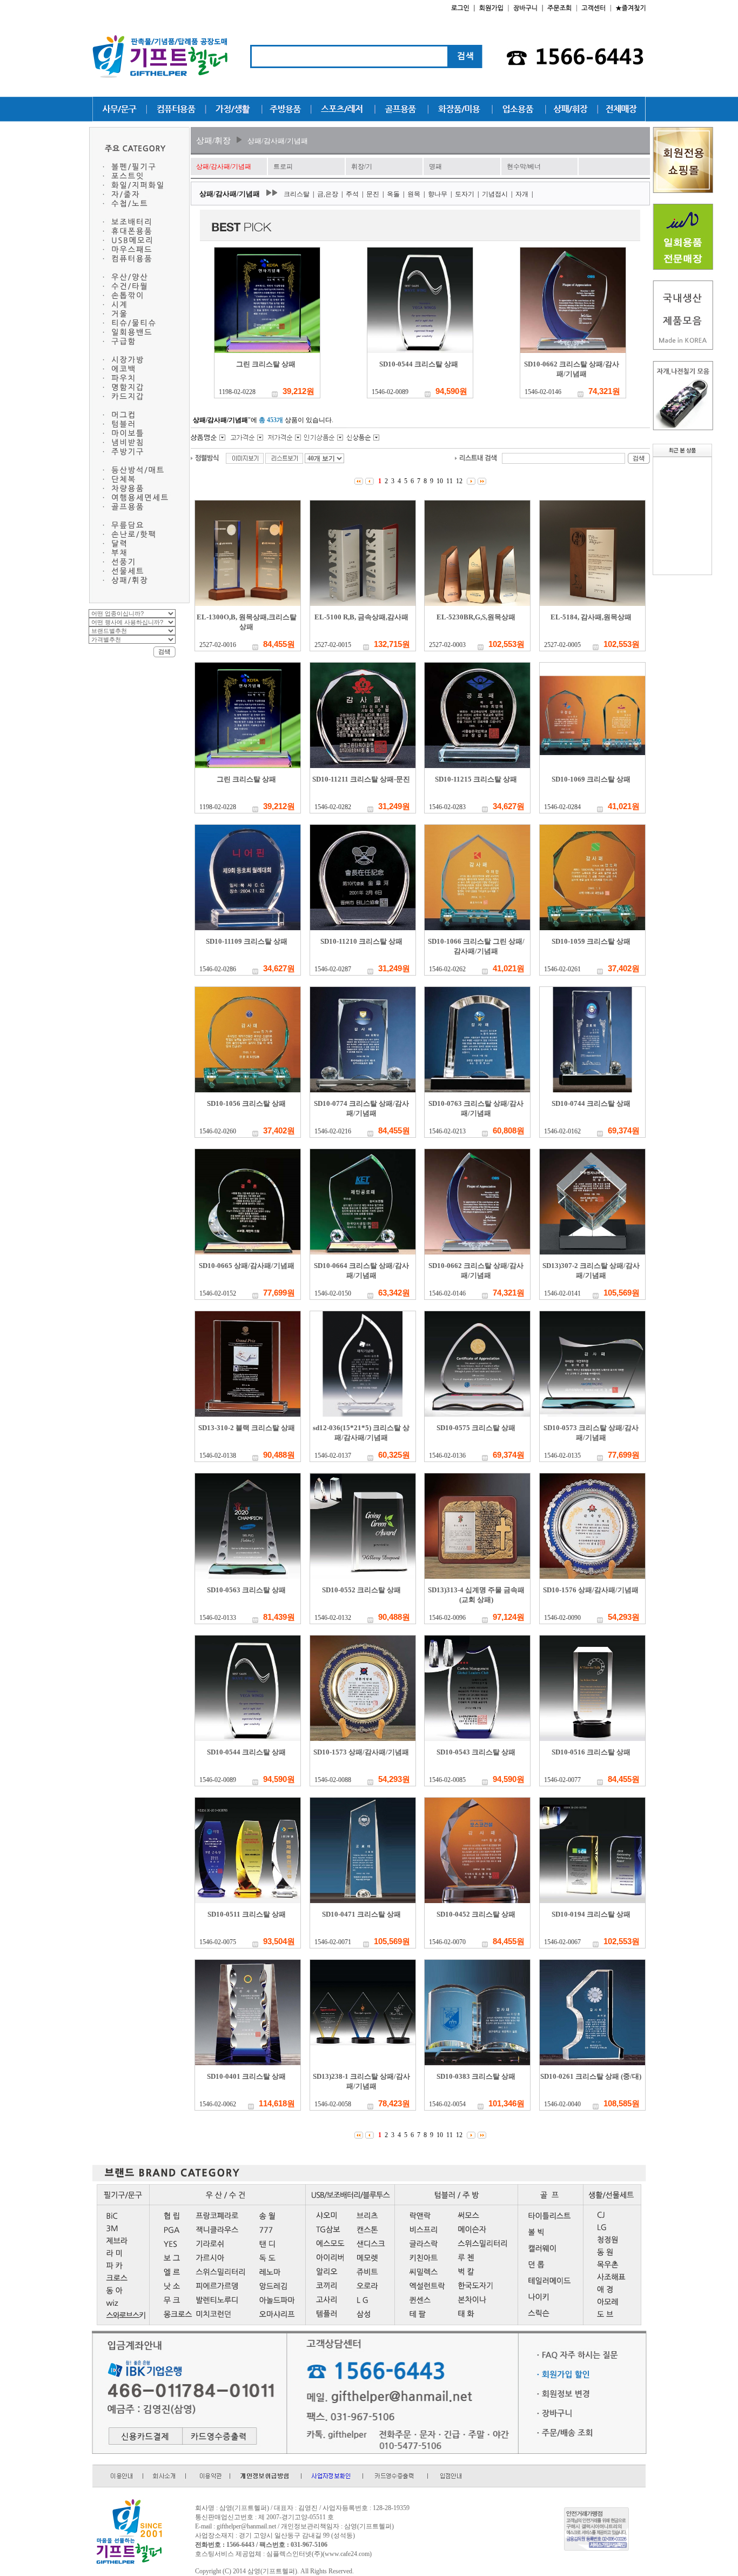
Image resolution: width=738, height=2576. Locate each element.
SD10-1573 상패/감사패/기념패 (361, 1752)
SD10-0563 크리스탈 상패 (246, 1590)
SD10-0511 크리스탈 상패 (247, 1914)
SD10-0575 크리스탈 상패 (476, 1428)
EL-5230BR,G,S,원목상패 (476, 617)
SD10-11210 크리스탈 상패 (361, 941)
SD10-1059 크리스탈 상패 (591, 941)
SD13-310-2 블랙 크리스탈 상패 (247, 1428)
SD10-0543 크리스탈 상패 (476, 1752)
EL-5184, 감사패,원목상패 (591, 617)
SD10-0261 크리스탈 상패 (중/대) (591, 2076)
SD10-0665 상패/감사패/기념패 (247, 1266)
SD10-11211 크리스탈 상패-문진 (361, 779)
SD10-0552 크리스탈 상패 (361, 1590)
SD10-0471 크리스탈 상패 (361, 1914)
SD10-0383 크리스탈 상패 (476, 2076)
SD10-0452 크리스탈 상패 (476, 1914)
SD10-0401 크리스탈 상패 (246, 2076)
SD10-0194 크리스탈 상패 (591, 1914)
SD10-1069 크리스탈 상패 (591, 779)
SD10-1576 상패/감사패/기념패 (591, 1590)
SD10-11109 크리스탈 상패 (247, 941)
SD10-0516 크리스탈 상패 (591, 1752)
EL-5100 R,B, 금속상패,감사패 (361, 617)
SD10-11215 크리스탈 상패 (476, 779)
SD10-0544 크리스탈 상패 (419, 364)
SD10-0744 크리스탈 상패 (591, 1103)
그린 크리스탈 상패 (266, 364)
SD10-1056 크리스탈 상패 (246, 1103)
